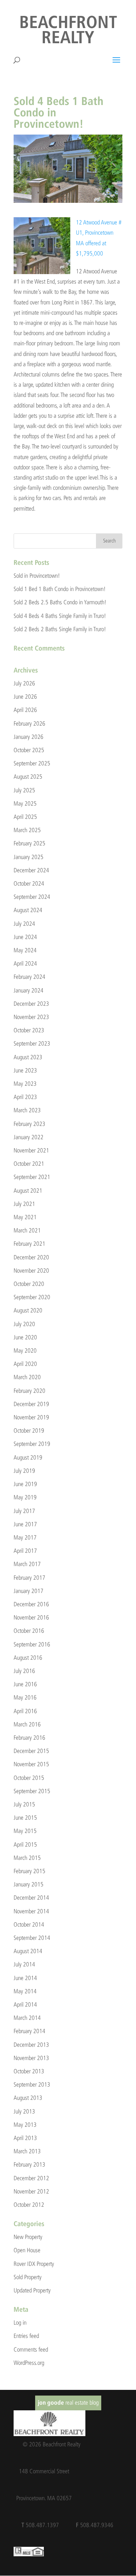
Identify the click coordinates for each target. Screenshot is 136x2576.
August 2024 (28, 910)
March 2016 (27, 1724)
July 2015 (24, 1804)
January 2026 (29, 737)
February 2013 (29, 2164)
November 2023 (31, 1017)
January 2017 (29, 1591)
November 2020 (31, 1271)
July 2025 (24, 790)
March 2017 (27, 1564)
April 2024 (25, 963)
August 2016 (28, 1658)
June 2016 (25, 1684)
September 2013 (32, 2084)
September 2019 (32, 1444)
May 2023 (25, 1084)
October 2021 (29, 1164)
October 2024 (29, 883)
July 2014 (24, 1964)
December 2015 (31, 1751)
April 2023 (25, 1097)
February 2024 (29, 977)
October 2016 (29, 1631)
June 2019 (25, 1484)
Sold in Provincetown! (37, 576)
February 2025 (29, 843)
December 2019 (31, 1404)
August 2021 (28, 1191)
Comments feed (31, 2349)
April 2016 (25, 1711)
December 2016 (31, 1604)
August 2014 (28, 1951)
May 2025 (25, 804)
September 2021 (32, 1177)
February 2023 (29, 1124)
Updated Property (32, 2290)
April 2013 (25, 2138)
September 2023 (32, 1043)
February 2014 (29, 2031)
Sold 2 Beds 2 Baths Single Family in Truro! (60, 629)
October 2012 (29, 2205)
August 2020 (28, 1310)
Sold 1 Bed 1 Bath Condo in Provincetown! (60, 589)
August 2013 (28, 2098)
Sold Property (28, 2277)
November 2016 (31, 1617)
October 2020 (29, 1284)
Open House (27, 2250)
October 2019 (29, 1431)
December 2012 (31, 2178)
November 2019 (31, 1417)
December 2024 (31, 870)
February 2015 (29, 1871)
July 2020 (24, 1324)
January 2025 (29, 857)
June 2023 (25, 1070)
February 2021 (29, 1244)
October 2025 (29, 750)
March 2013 (27, 2151)
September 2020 (32, 1297)
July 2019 (24, 1471)
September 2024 (32, 897)
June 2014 (25, 1978)
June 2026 (25, 697)
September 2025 (32, 763)
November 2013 (31, 2058)
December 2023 (31, 1004)
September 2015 (32, 1791)
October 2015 (29, 1778)
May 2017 (25, 1537)
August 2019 (28, 1457)
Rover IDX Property (34, 2264)
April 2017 (25, 1551)
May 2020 (25, 1351)
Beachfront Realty (68, 31)
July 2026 (24, 683)
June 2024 (25, 937)
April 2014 (25, 2005)
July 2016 (24, 1671)
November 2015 (31, 1764)
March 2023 (27, 1110)
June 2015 (25, 1818)
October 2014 (29, 1925)
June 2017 (25, 1524)
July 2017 (24, 1511)
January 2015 (29, 1884)
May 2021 (25, 1217)
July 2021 (24, 1204)
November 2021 (31, 1150)
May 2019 (25, 1497)
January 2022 (29, 1137)
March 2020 (27, 1377)
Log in (20, 2323)
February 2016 (29, 1738)
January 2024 (29, 990)
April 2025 (25, 817)
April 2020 (25, 1364)
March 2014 (27, 2018)
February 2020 (29, 1391)
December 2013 (31, 2045)
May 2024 (25, 950)
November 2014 (31, 1911)
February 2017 (29, 1578)
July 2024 (24, 924)
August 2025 (28, 777)
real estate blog (68, 2403)
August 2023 (28, 1057)
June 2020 (25, 1337)
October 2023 (29, 1030)
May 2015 (25, 1831)
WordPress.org (29, 2363)
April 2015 (25, 1845)
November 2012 (31, 2191)
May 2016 (25, 1697)
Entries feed (26, 2336)
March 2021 (27, 1230)
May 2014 (25, 1991)
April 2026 (25, 710)
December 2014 (31, 1898)
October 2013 (29, 2071)
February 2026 (29, 724)
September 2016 (32, 1644)
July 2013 (24, 2111)
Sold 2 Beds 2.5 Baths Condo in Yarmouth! (60, 602)
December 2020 (31, 1257)
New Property (28, 2237)
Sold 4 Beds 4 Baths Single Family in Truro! (60, 616)
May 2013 (25, 2125)
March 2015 (27, 1858)
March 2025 (27, 830)
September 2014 (32, 1938)
